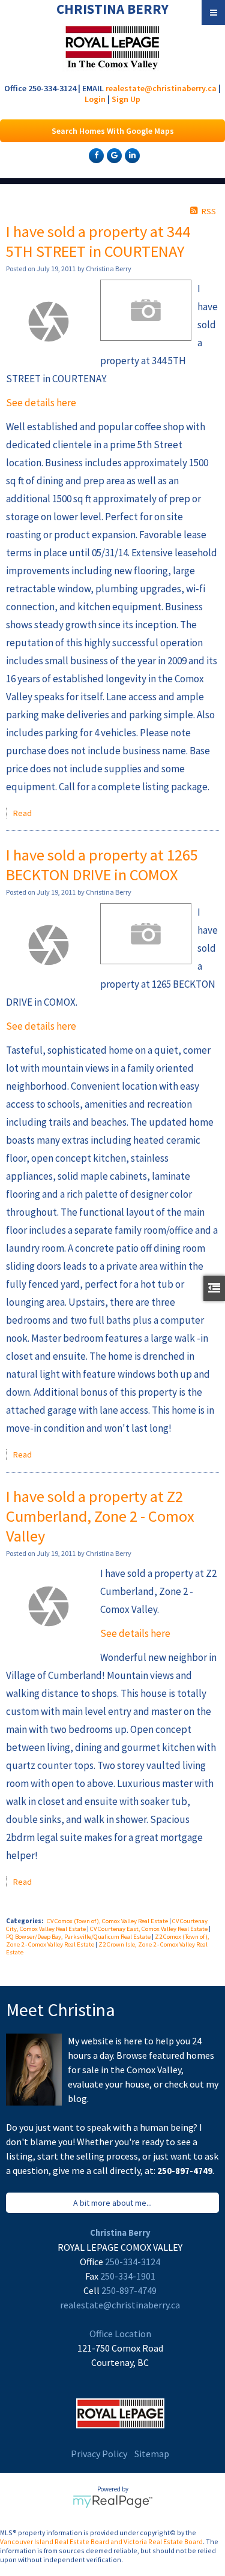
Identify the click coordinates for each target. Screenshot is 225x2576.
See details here (41, 403)
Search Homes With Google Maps (113, 131)
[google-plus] (113, 155)
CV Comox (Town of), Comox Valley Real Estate (108, 1921)
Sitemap (152, 2454)
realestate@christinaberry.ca (161, 88)
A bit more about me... (112, 2203)
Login (95, 99)
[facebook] (95, 155)
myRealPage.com (112, 2502)
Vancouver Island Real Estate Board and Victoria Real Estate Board (101, 2541)
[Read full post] (49, 322)
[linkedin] (131, 155)
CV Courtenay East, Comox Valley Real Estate (149, 1929)
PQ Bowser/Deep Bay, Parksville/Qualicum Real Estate (79, 1937)
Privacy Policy (99, 2454)
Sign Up (126, 99)
